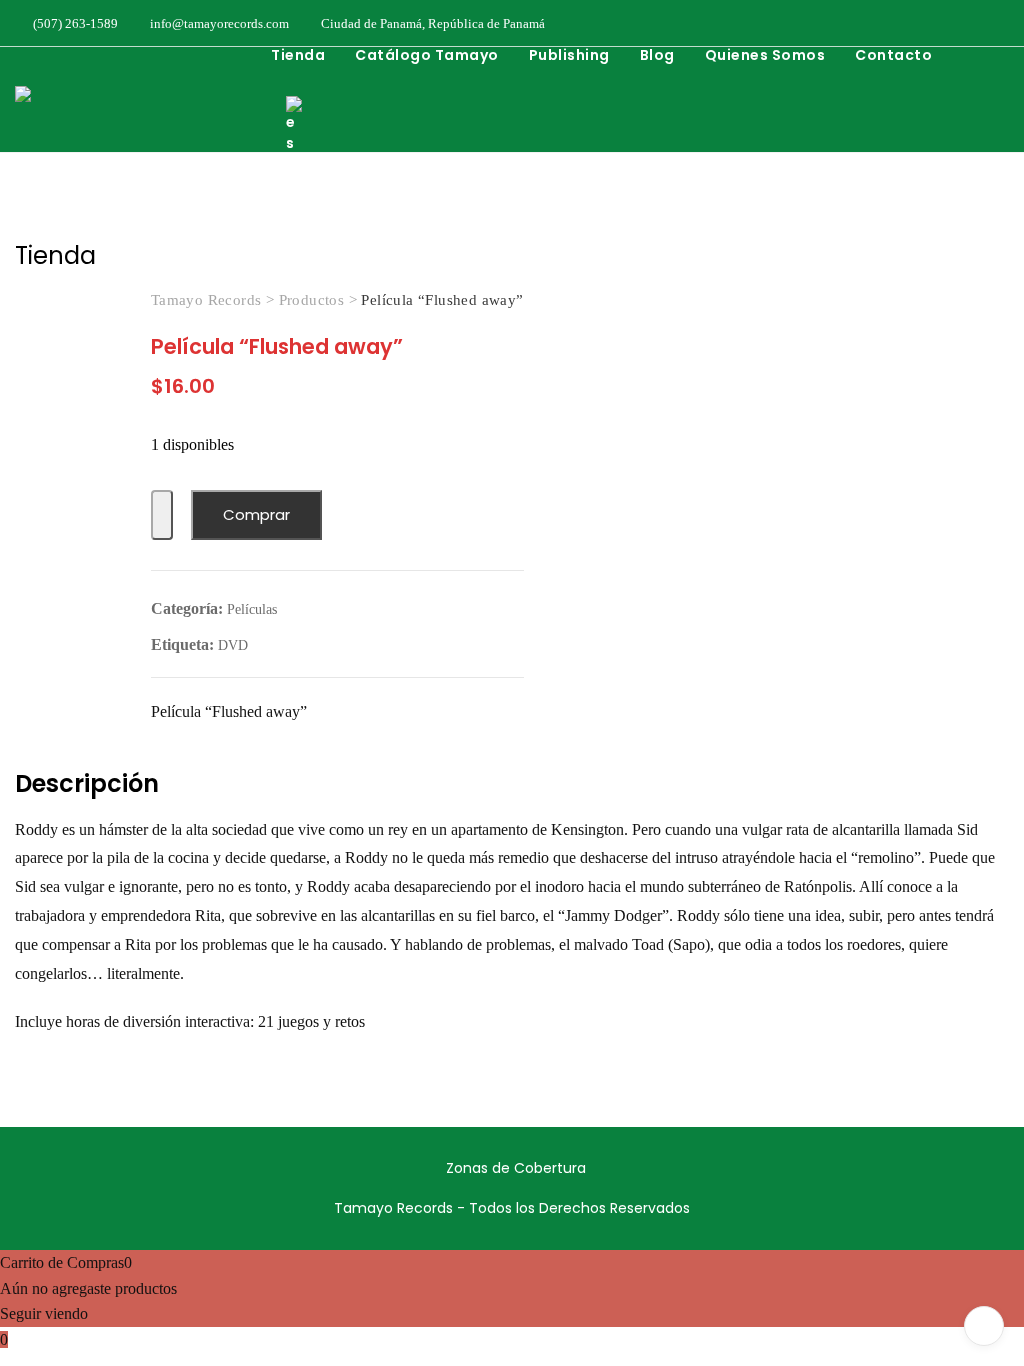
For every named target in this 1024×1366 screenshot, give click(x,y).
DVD (233, 645)
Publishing (569, 55)
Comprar (256, 514)
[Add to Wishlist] (162, 515)
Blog (657, 55)
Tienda (298, 55)
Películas (252, 609)
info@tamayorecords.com (218, 23)
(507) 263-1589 (74, 23)
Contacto (893, 55)
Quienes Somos (765, 55)
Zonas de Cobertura (516, 1168)
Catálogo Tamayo (427, 55)
